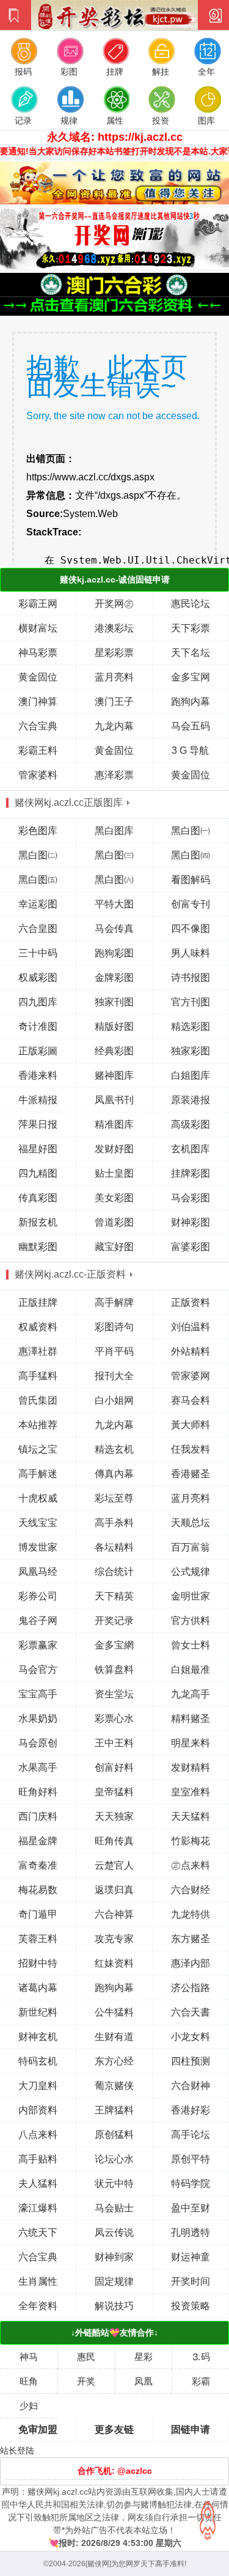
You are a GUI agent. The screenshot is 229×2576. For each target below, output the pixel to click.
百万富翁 (191, 1547)
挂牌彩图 (191, 1173)
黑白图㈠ (191, 831)
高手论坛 (191, 2135)
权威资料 (38, 1327)
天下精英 (114, 1596)
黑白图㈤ (38, 880)
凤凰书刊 (114, 1100)
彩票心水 (114, 1718)
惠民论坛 (191, 604)
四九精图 (38, 1173)
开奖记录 (114, 1621)
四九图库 (38, 1002)
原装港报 (191, 1100)
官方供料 (191, 1621)
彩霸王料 (38, 750)
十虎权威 (38, 1498)
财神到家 (114, 2257)
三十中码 (38, 953)
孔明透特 (191, 2232)
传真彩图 (38, 1198)
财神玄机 (38, 2037)
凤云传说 (114, 2232)
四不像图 (191, 929)
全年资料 (38, 2306)
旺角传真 (114, 1841)
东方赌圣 (191, 1939)
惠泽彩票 (114, 775)
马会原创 (38, 1743)
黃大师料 (191, 1425)
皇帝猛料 (114, 1792)
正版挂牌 (38, 1302)
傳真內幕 (114, 1474)
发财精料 (191, 1767)
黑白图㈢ (114, 855)
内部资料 (38, 2110)
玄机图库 (191, 1149)
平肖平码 (114, 1351)
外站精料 (191, 1351)
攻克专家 (114, 1939)
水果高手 (38, 1767)
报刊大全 (114, 1376)
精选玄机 (114, 1449)
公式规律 (191, 1572)
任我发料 (191, 1449)
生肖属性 (38, 2281)
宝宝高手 (38, 1694)
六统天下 (38, 2232)
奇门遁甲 (38, 1914)
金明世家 (191, 1596)
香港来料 (38, 1075)
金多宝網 (114, 1645)
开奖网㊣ (114, 604)
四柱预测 (191, 2061)
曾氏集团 (38, 1400)
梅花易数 (38, 1890)
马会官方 (38, 1670)
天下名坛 (191, 653)
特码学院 (191, 2183)
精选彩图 (191, 1026)
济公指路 (191, 1988)
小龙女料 (191, 2037)
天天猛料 (191, 1816)
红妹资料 (114, 1963)
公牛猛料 (114, 2012)
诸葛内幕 (38, 1988)
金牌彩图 (114, 977)
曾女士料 (191, 1645)
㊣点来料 (191, 1865)
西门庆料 (38, 1816)
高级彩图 (191, 1124)
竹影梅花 (191, 1841)
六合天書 (191, 2012)
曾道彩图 (114, 1222)
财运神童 (191, 2257)
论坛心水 (114, 2159)
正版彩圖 (38, 1051)
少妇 (29, 2406)
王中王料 (114, 1743)
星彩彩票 (114, 653)
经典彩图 (114, 1051)
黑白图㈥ (114, 880)
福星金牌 (38, 1841)
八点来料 (38, 2135)
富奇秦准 (38, 1865)
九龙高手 (191, 1694)
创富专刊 (191, 904)
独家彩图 (191, 1051)
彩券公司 (38, 1596)
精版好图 (114, 1026)
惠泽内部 (191, 1963)
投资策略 (191, 2306)
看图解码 (191, 880)
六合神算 (114, 1914)
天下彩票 (191, 628)
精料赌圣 (191, 1718)
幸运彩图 (38, 904)
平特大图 (114, 904)
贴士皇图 (114, 1173)
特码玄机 (38, 2061)
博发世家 (38, 1547)
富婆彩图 (191, 1247)
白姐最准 (191, 1670)
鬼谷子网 (38, 1621)
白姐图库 (191, 1075)
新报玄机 (38, 1222)
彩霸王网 (38, 604)
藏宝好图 (114, 1247)
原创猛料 (114, 2135)
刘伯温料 (191, 1327)
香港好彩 (191, 2110)
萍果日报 (38, 1124)
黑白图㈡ (38, 855)
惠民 (86, 2357)
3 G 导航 (190, 750)
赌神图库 (114, 1075)
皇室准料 (191, 1792)
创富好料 (114, 1767)
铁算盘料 (114, 1670)
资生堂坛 (114, 1694)
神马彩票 (38, 653)
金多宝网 (191, 677)
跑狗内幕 (191, 702)
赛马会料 (191, 1400)
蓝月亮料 (114, 677)
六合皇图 (38, 929)
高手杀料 (114, 1523)
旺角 (29, 2381)
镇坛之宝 (38, 1449)
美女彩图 (114, 1198)
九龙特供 (191, 1914)
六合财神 (191, 2086)
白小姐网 (114, 1400)
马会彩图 (191, 1198)
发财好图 (114, 1149)
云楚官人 (114, 1865)
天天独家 (114, 1816)
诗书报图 (191, 977)
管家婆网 (191, 1376)
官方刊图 (191, 1002)
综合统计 (114, 1572)
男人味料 (191, 953)
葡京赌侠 (114, 2086)
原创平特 (191, 2159)
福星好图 (38, 1149)
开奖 (86, 2381)
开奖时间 (191, 2281)
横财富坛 (38, 628)
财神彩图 (191, 1222)
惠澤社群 (38, 1351)
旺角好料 (38, 1792)
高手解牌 (114, 1302)
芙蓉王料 (38, 1939)
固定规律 (114, 2281)
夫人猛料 (38, 2183)
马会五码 (191, 726)
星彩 (144, 2357)
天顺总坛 (191, 1523)
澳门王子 (114, 702)
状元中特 (114, 2183)
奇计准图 (38, 1026)
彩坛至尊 (114, 1498)
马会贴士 (114, 2208)
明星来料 (191, 1743)
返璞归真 (114, 1890)
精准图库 (114, 1124)
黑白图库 (114, 831)
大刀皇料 (38, 2086)
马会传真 (114, 929)
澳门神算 (38, 702)
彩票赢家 (38, 1645)
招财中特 (38, 1963)
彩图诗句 (114, 1327)
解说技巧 (114, 2306)
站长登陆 (17, 2451)
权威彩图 (38, 977)
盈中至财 (191, 2208)
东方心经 (114, 2061)
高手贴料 (38, 2159)
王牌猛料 (114, 2110)
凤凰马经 (38, 1572)
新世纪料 (38, 2012)
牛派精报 (38, 1100)
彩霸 (201, 2381)
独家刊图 (114, 1002)
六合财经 (191, 1890)
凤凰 (144, 2381)
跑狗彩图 (114, 953)
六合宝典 (38, 726)
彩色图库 (38, 831)
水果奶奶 (38, 1718)
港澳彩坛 (114, 628)
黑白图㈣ (191, 855)
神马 (29, 2357)
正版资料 (191, 1302)
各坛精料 (114, 1547)
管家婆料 (38, 775)
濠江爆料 (38, 2208)
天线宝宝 (38, 1523)
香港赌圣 (191, 1474)
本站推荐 (38, 1425)
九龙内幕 (114, 726)
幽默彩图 (38, 1247)
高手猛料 (38, 1376)
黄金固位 (38, 677)
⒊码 (201, 2357)
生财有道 (114, 2037)
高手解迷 (38, 1474)
